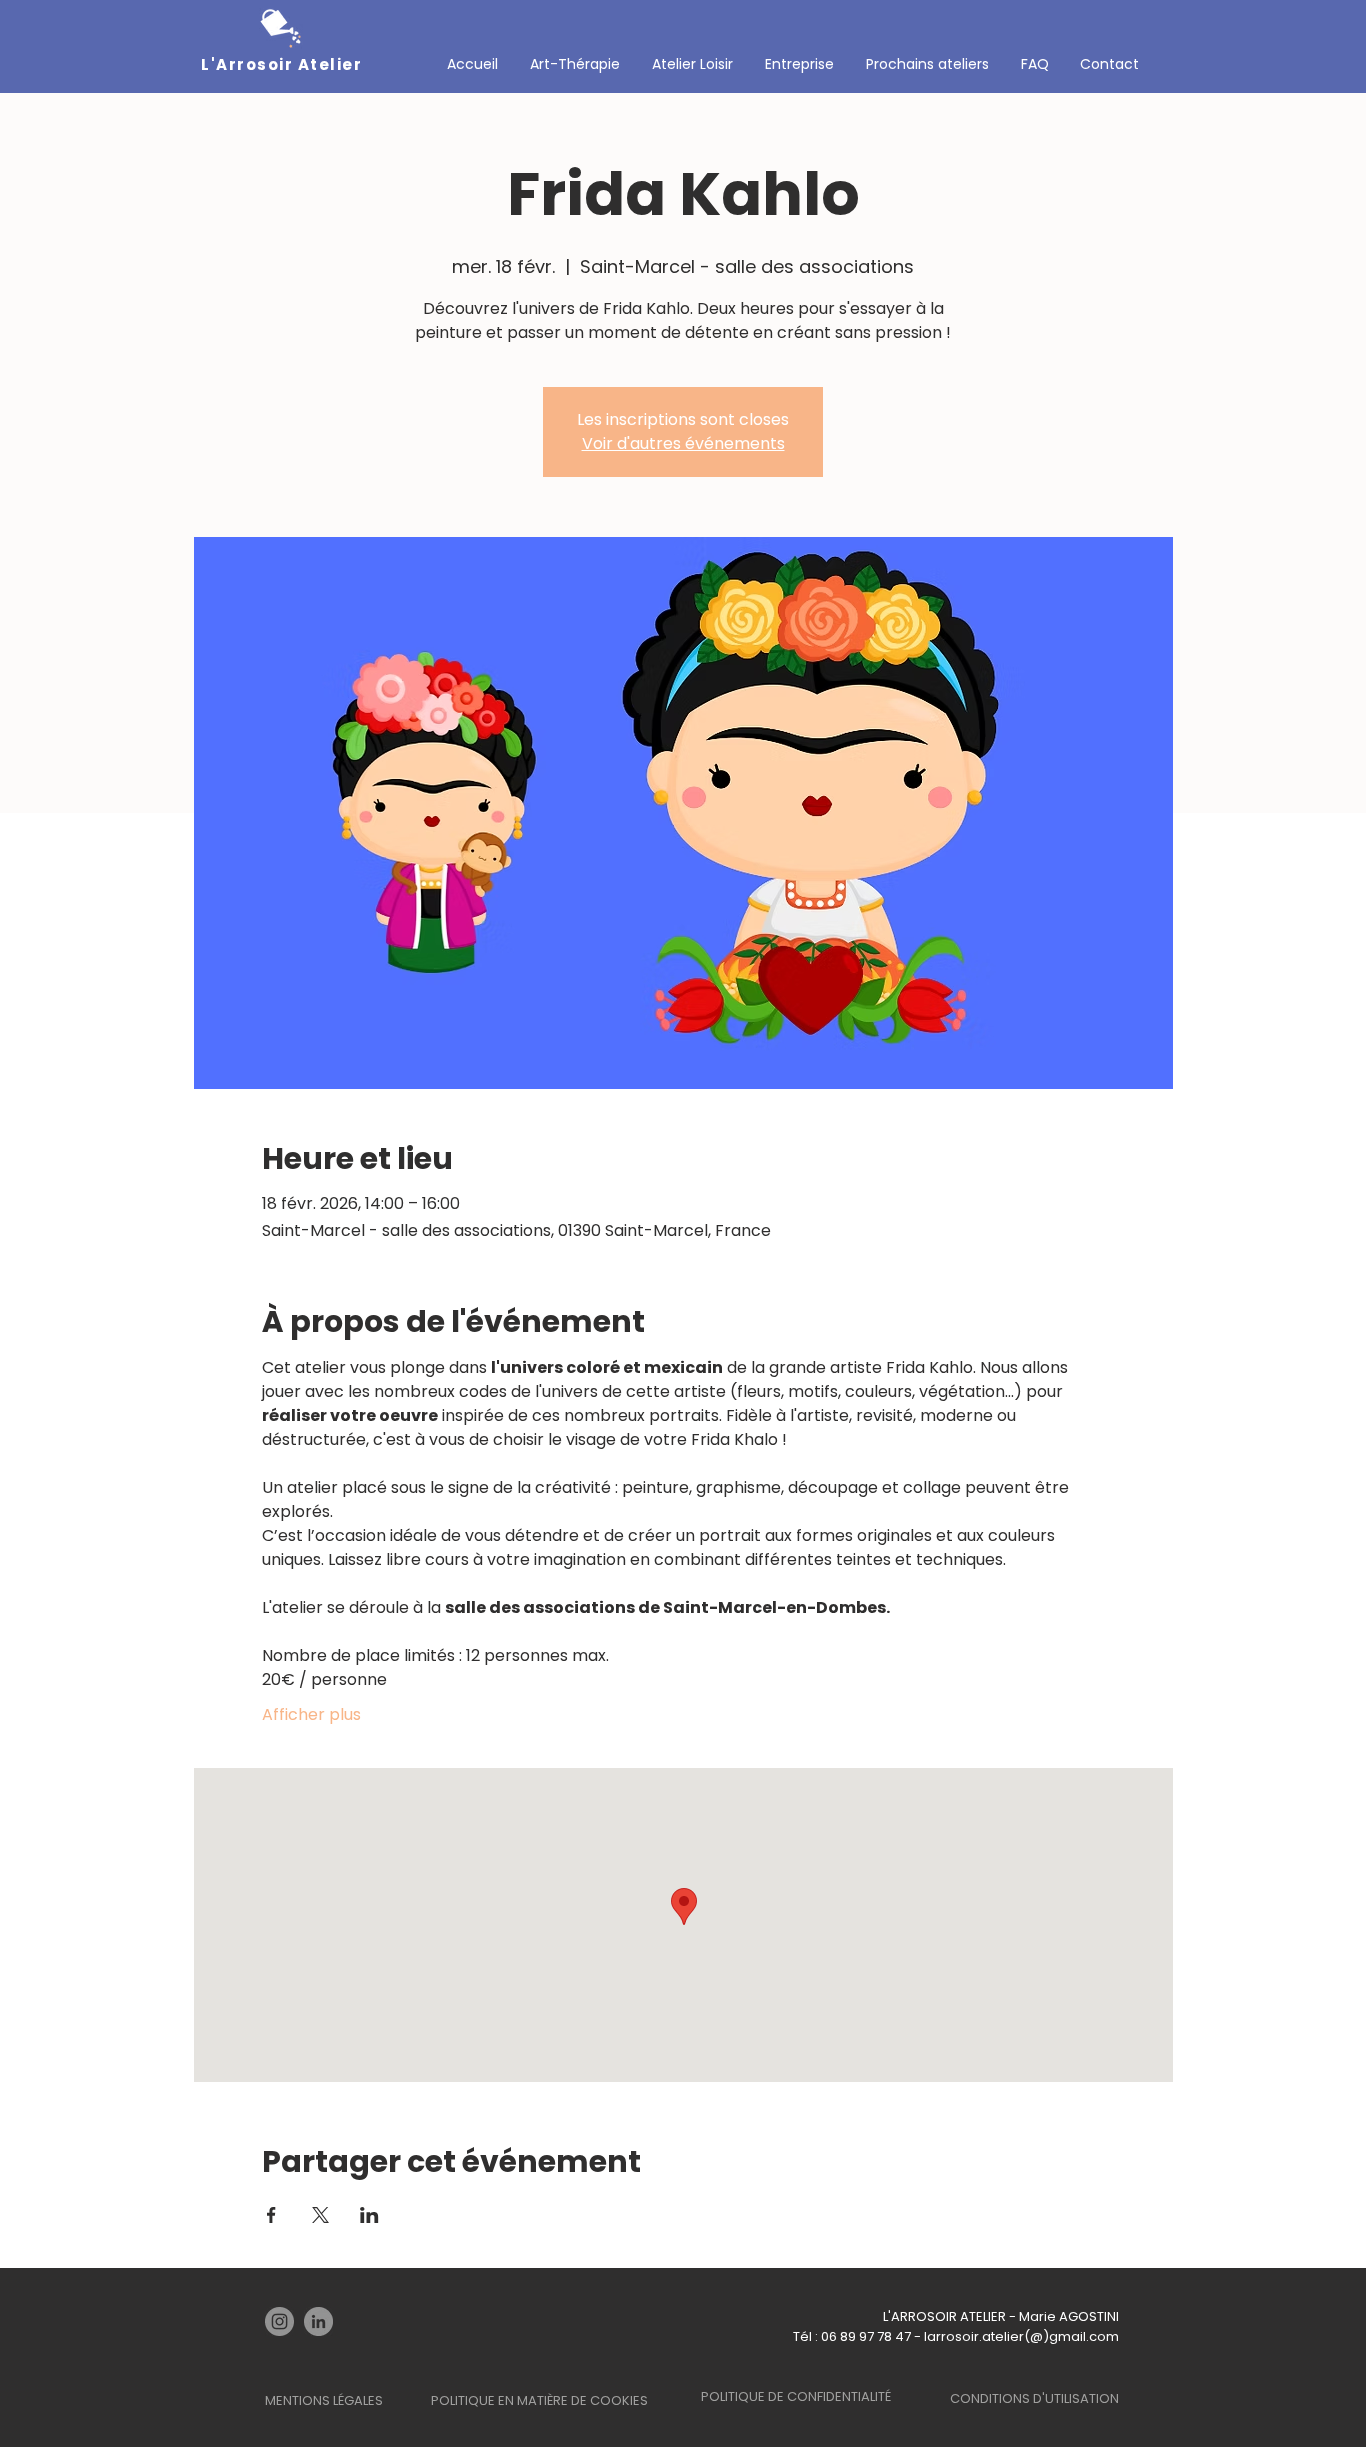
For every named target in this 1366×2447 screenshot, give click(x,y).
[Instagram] (279, 2321)
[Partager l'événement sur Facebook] (271, 2215)
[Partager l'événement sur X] (320, 2215)
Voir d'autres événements (683, 443)
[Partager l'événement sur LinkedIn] (369, 2215)
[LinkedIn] (318, 2321)
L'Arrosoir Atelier (281, 64)
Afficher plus (311, 1715)
